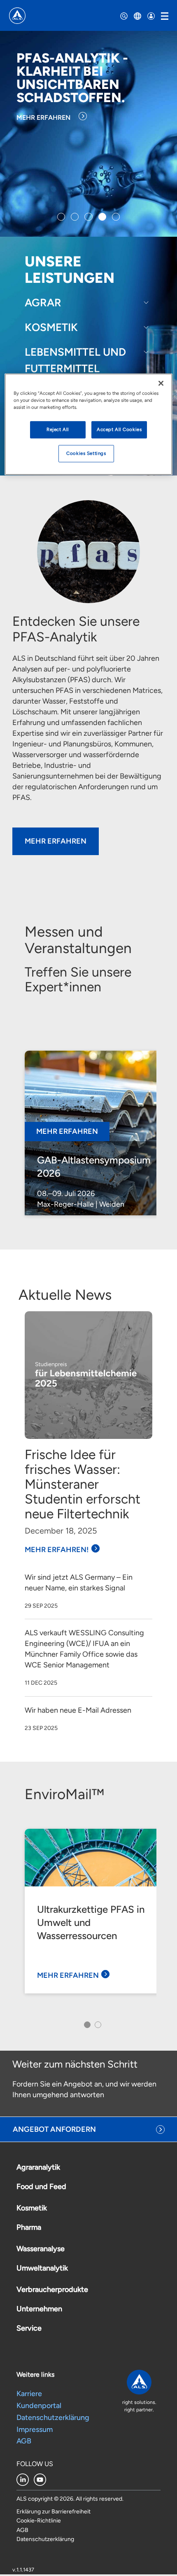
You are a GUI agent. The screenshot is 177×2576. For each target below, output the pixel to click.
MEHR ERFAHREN (43, 118)
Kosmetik (51, 327)
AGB (24, 2441)
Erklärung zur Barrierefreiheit (54, 2512)
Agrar (43, 303)
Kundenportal (39, 2406)
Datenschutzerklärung (53, 2417)
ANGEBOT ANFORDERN (54, 2129)
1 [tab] (86, 2027)
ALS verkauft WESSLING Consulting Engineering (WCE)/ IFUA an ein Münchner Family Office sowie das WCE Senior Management (84, 1649)
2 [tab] (97, 2027)
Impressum (35, 2429)
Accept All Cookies (119, 429)
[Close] (161, 383)
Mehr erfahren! (57, 1550)
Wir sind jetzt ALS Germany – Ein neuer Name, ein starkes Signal (79, 1583)
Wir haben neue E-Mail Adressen (78, 1710)
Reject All (58, 429)
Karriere (29, 2394)
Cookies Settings (86, 453)
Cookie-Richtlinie (39, 2521)
